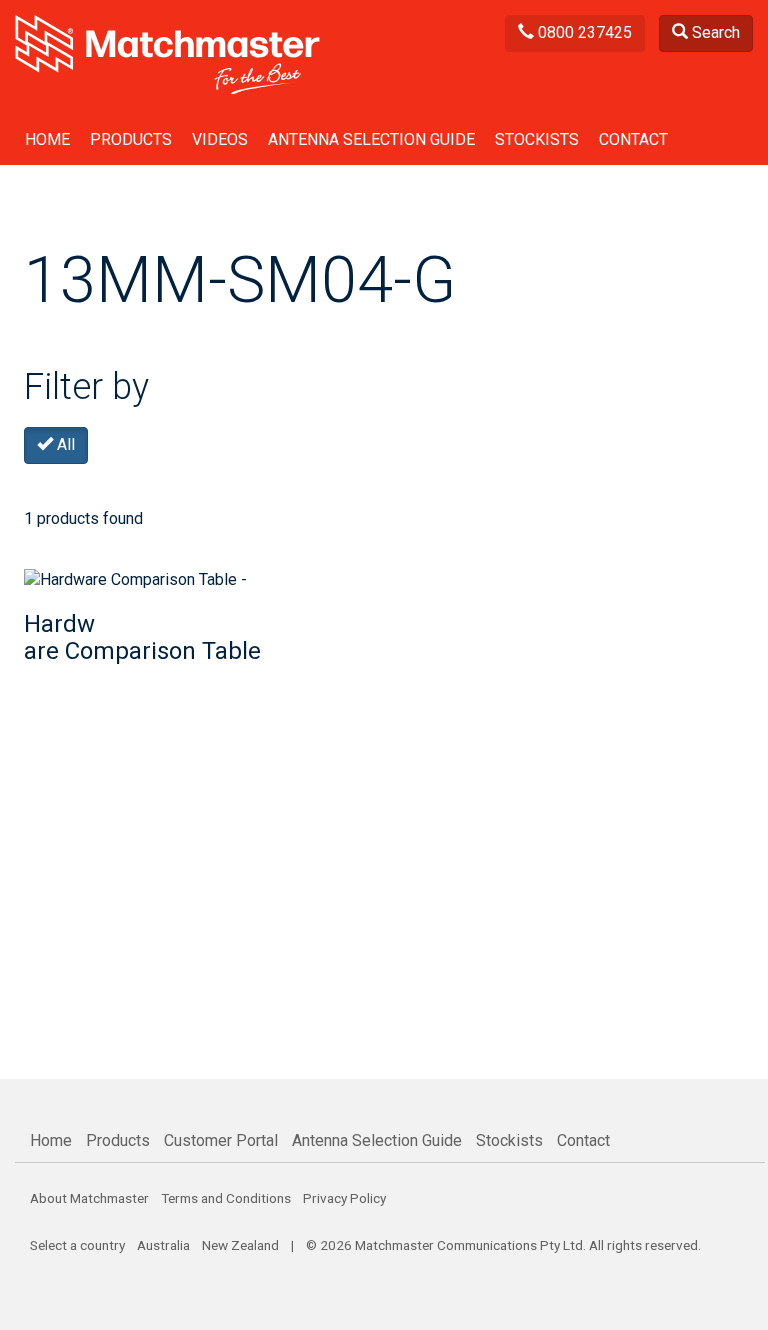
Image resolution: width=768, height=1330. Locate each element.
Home (47, 139)
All (64, 444)
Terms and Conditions (226, 1198)
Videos (220, 139)
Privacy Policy (344, 1198)
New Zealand (240, 1245)
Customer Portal (221, 1140)
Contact (633, 139)
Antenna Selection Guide (371, 139)
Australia (163, 1245)
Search (714, 32)
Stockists (537, 139)
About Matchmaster (89, 1198)
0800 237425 (583, 32)
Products (131, 139)
